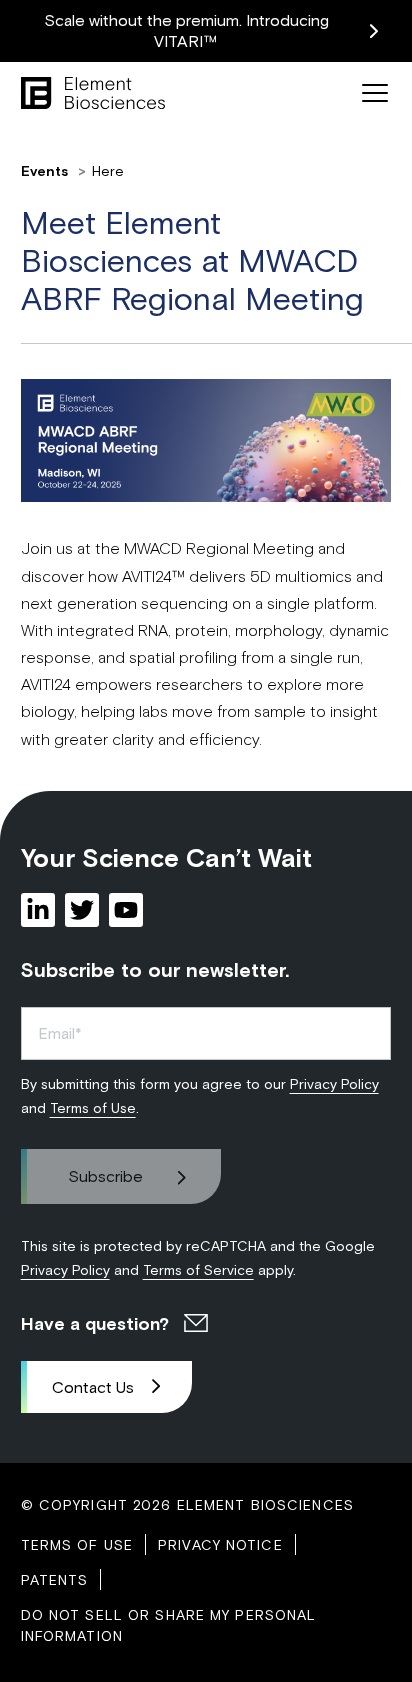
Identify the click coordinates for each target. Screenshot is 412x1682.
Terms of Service (198, 1269)
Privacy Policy (334, 1083)
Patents (55, 1579)
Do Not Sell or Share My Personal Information (169, 1625)
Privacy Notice (220, 1544)
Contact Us (93, 1386)
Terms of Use (93, 1107)
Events (46, 170)
